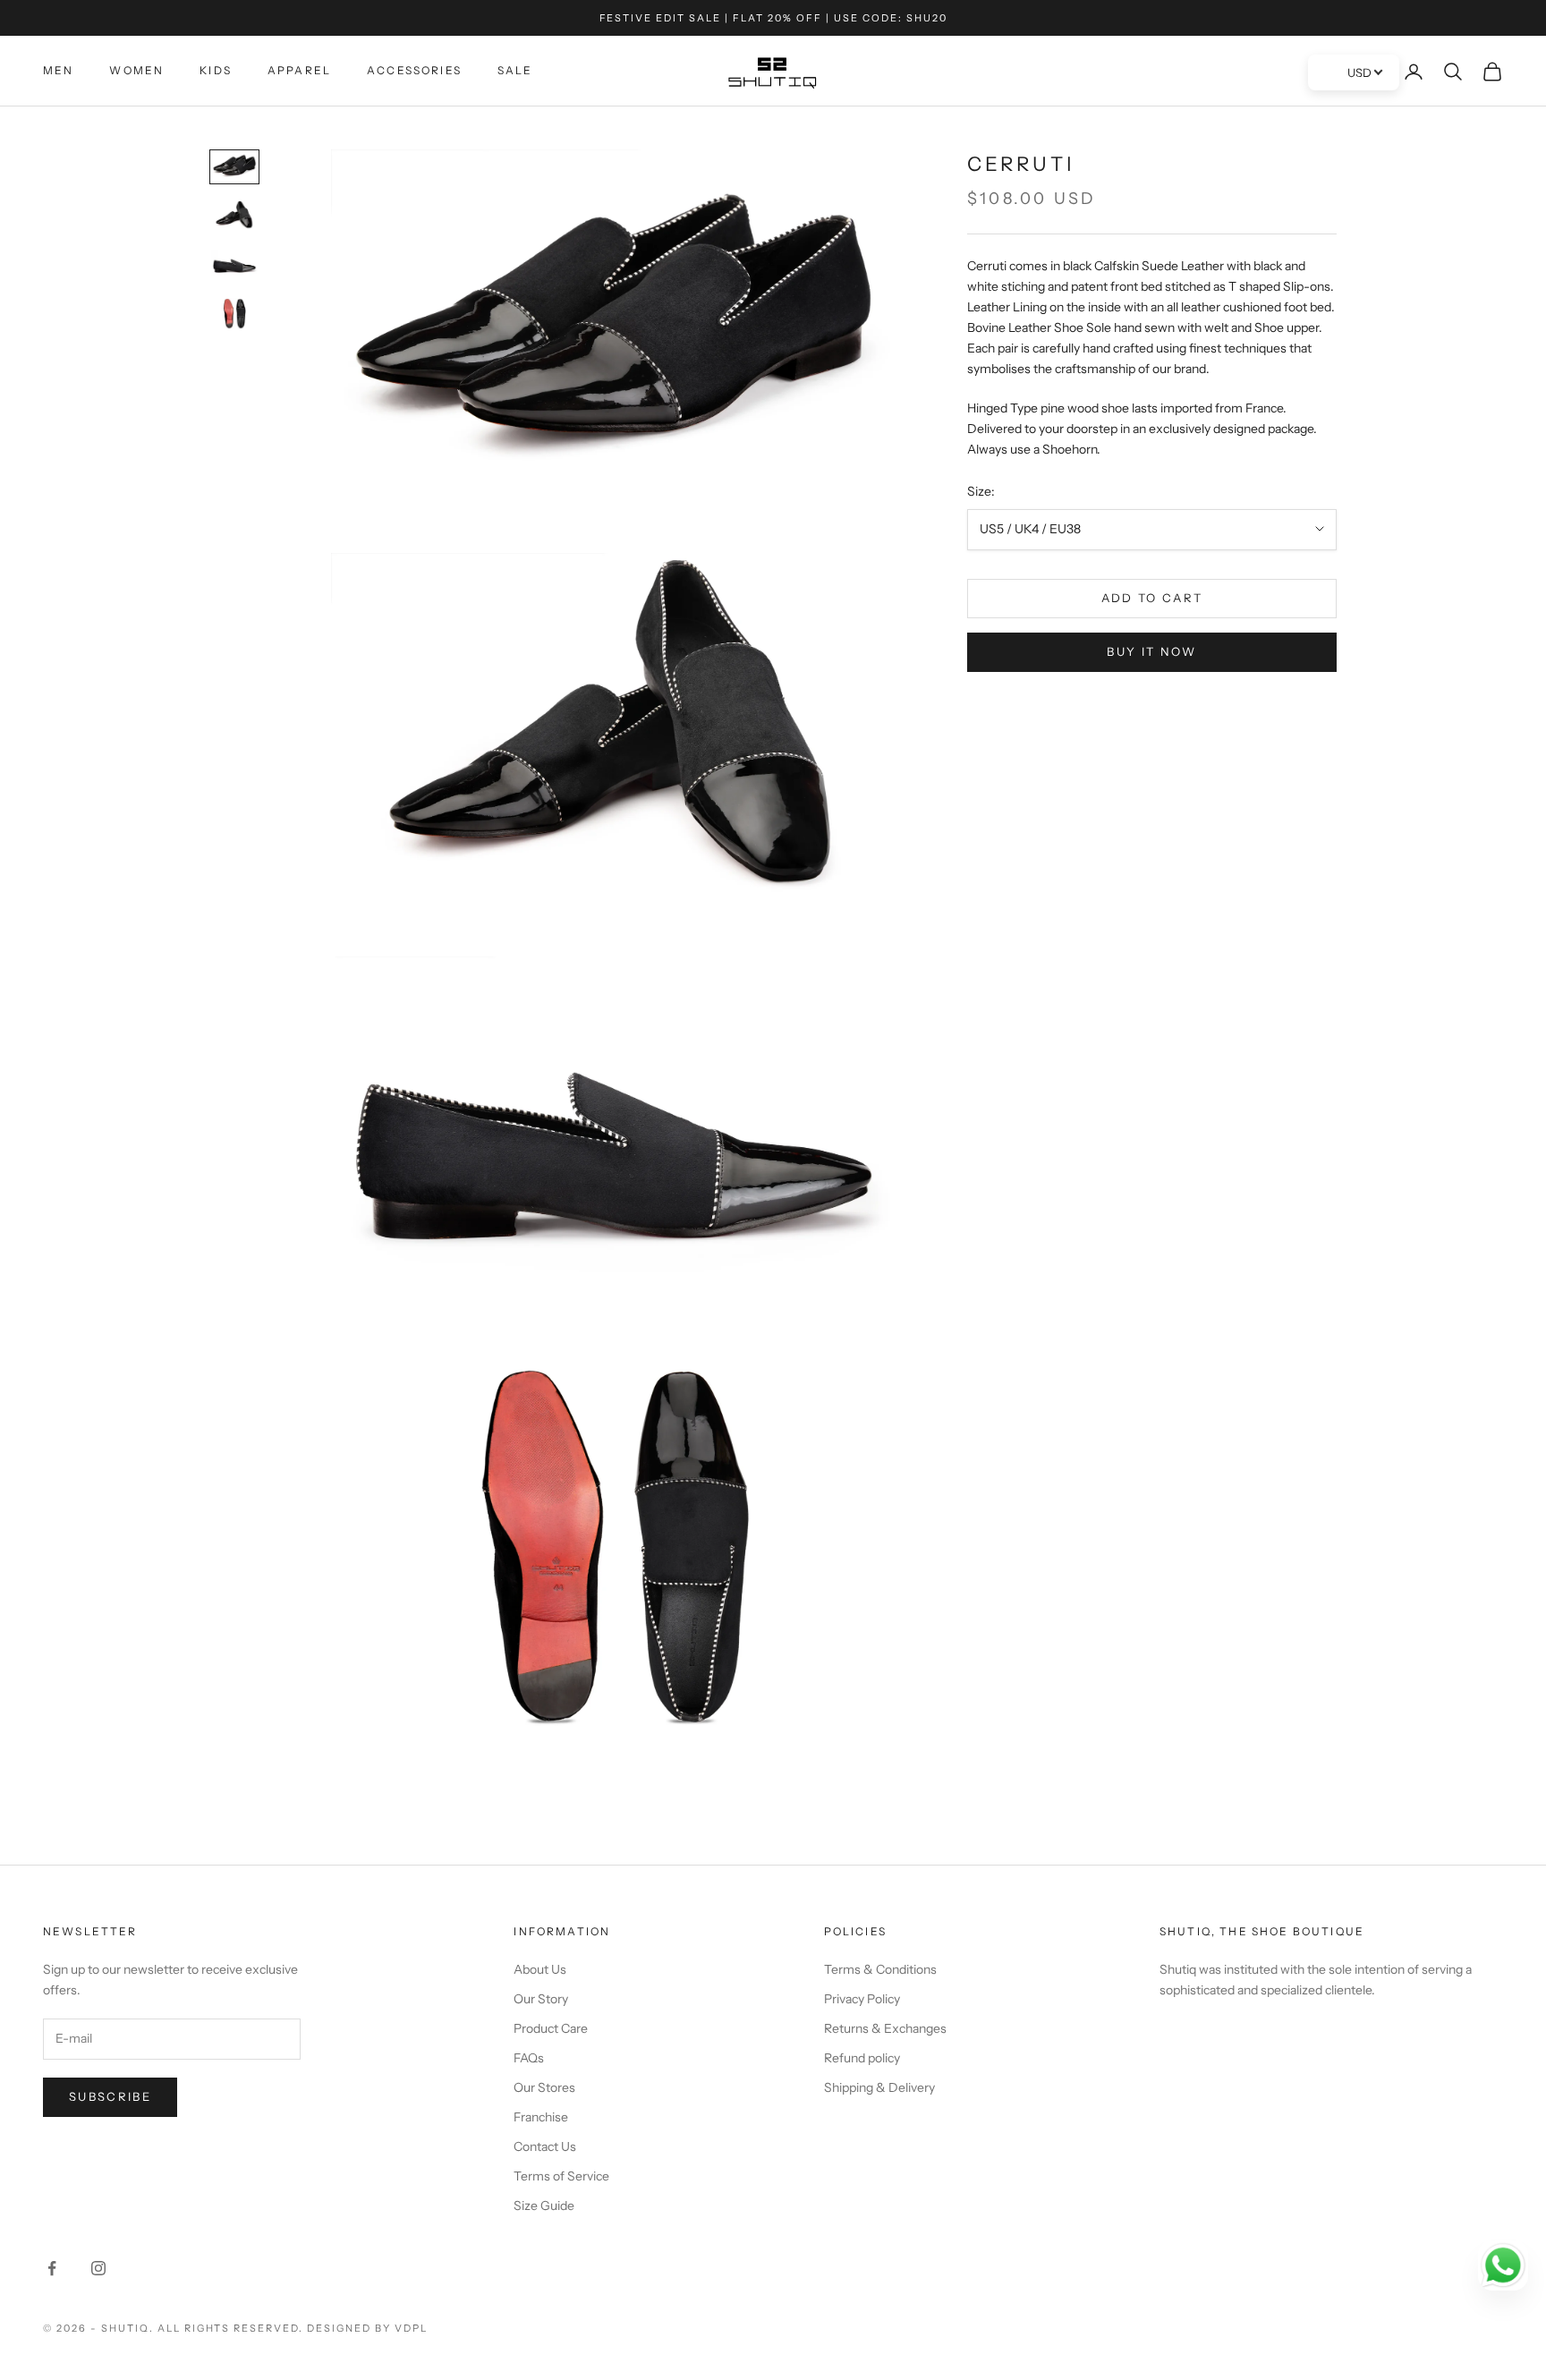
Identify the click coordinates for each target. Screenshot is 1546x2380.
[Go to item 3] (234, 265)
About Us (540, 1969)
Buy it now (1151, 651)
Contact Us (545, 2146)
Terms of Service (561, 2176)
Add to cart (1152, 598)
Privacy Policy (862, 1999)
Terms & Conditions (880, 1969)
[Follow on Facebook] (52, 2268)
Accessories (414, 70)
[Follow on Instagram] (98, 2268)
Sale (515, 70)
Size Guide (544, 2206)
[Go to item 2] (234, 216)
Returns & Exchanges (885, 2028)
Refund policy (862, 2058)
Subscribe (110, 2096)
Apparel (299, 70)
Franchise (541, 2117)
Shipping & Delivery (879, 2087)
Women (136, 70)
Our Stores (544, 2087)
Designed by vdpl (367, 2328)
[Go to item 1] (234, 167)
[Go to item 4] (234, 314)
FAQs (529, 2058)
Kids (216, 70)
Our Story (541, 1999)
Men (58, 70)
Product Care (551, 2028)
